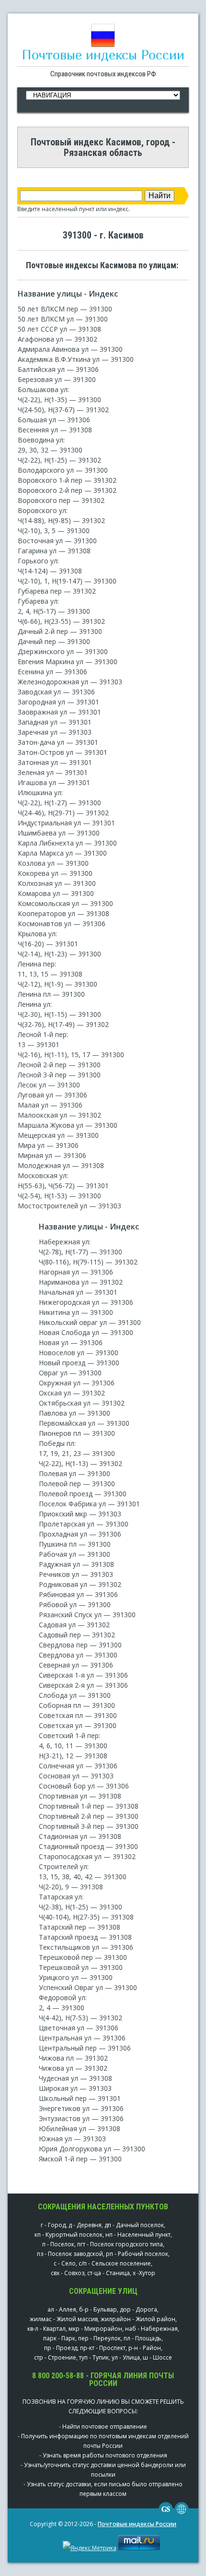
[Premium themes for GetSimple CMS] (182, 2514)
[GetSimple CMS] (166, 2514)
